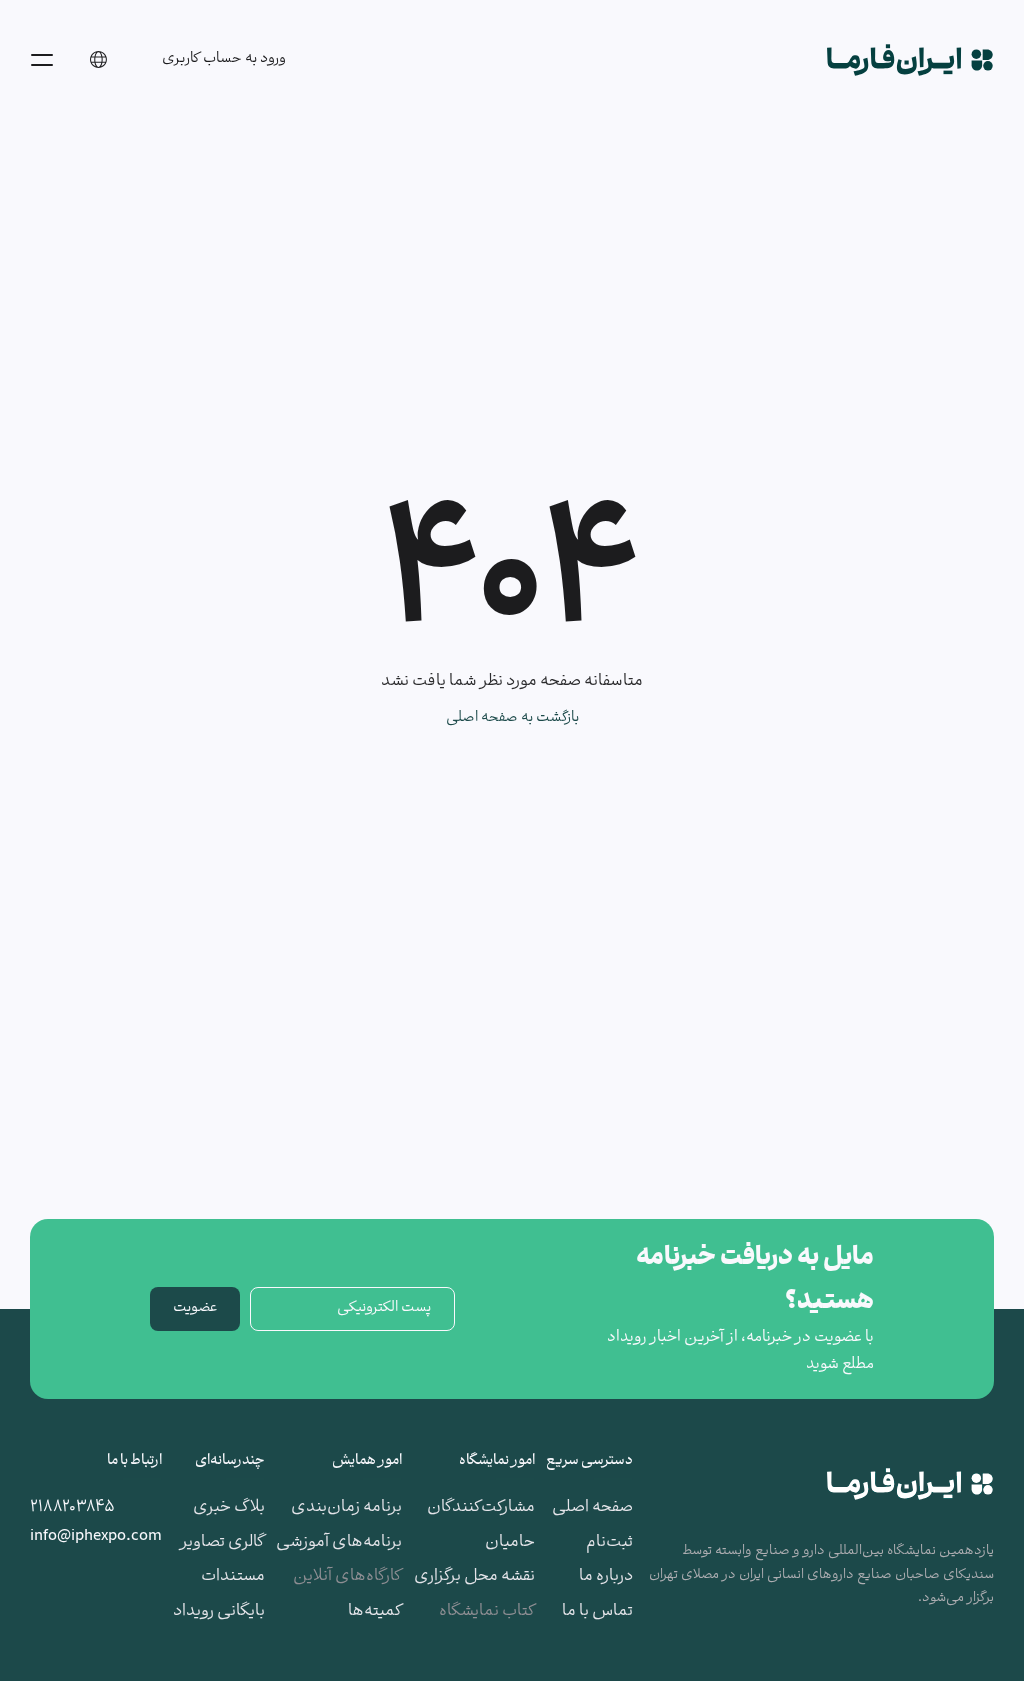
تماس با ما (597, 1611)
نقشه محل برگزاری (474, 1576)
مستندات (233, 1576)
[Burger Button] (42, 60)
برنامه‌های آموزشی (339, 1542)
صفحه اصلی (592, 1507)
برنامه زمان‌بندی (346, 1507)
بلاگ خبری (229, 1507)
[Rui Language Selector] (98, 60)
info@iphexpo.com (96, 1536)
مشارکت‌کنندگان (481, 1507)
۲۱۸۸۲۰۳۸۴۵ (72, 1507)
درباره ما (606, 1576)
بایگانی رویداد (219, 1611)
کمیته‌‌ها (375, 1611)
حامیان (510, 1542)
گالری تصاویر (222, 1542)
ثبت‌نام (609, 1542)
